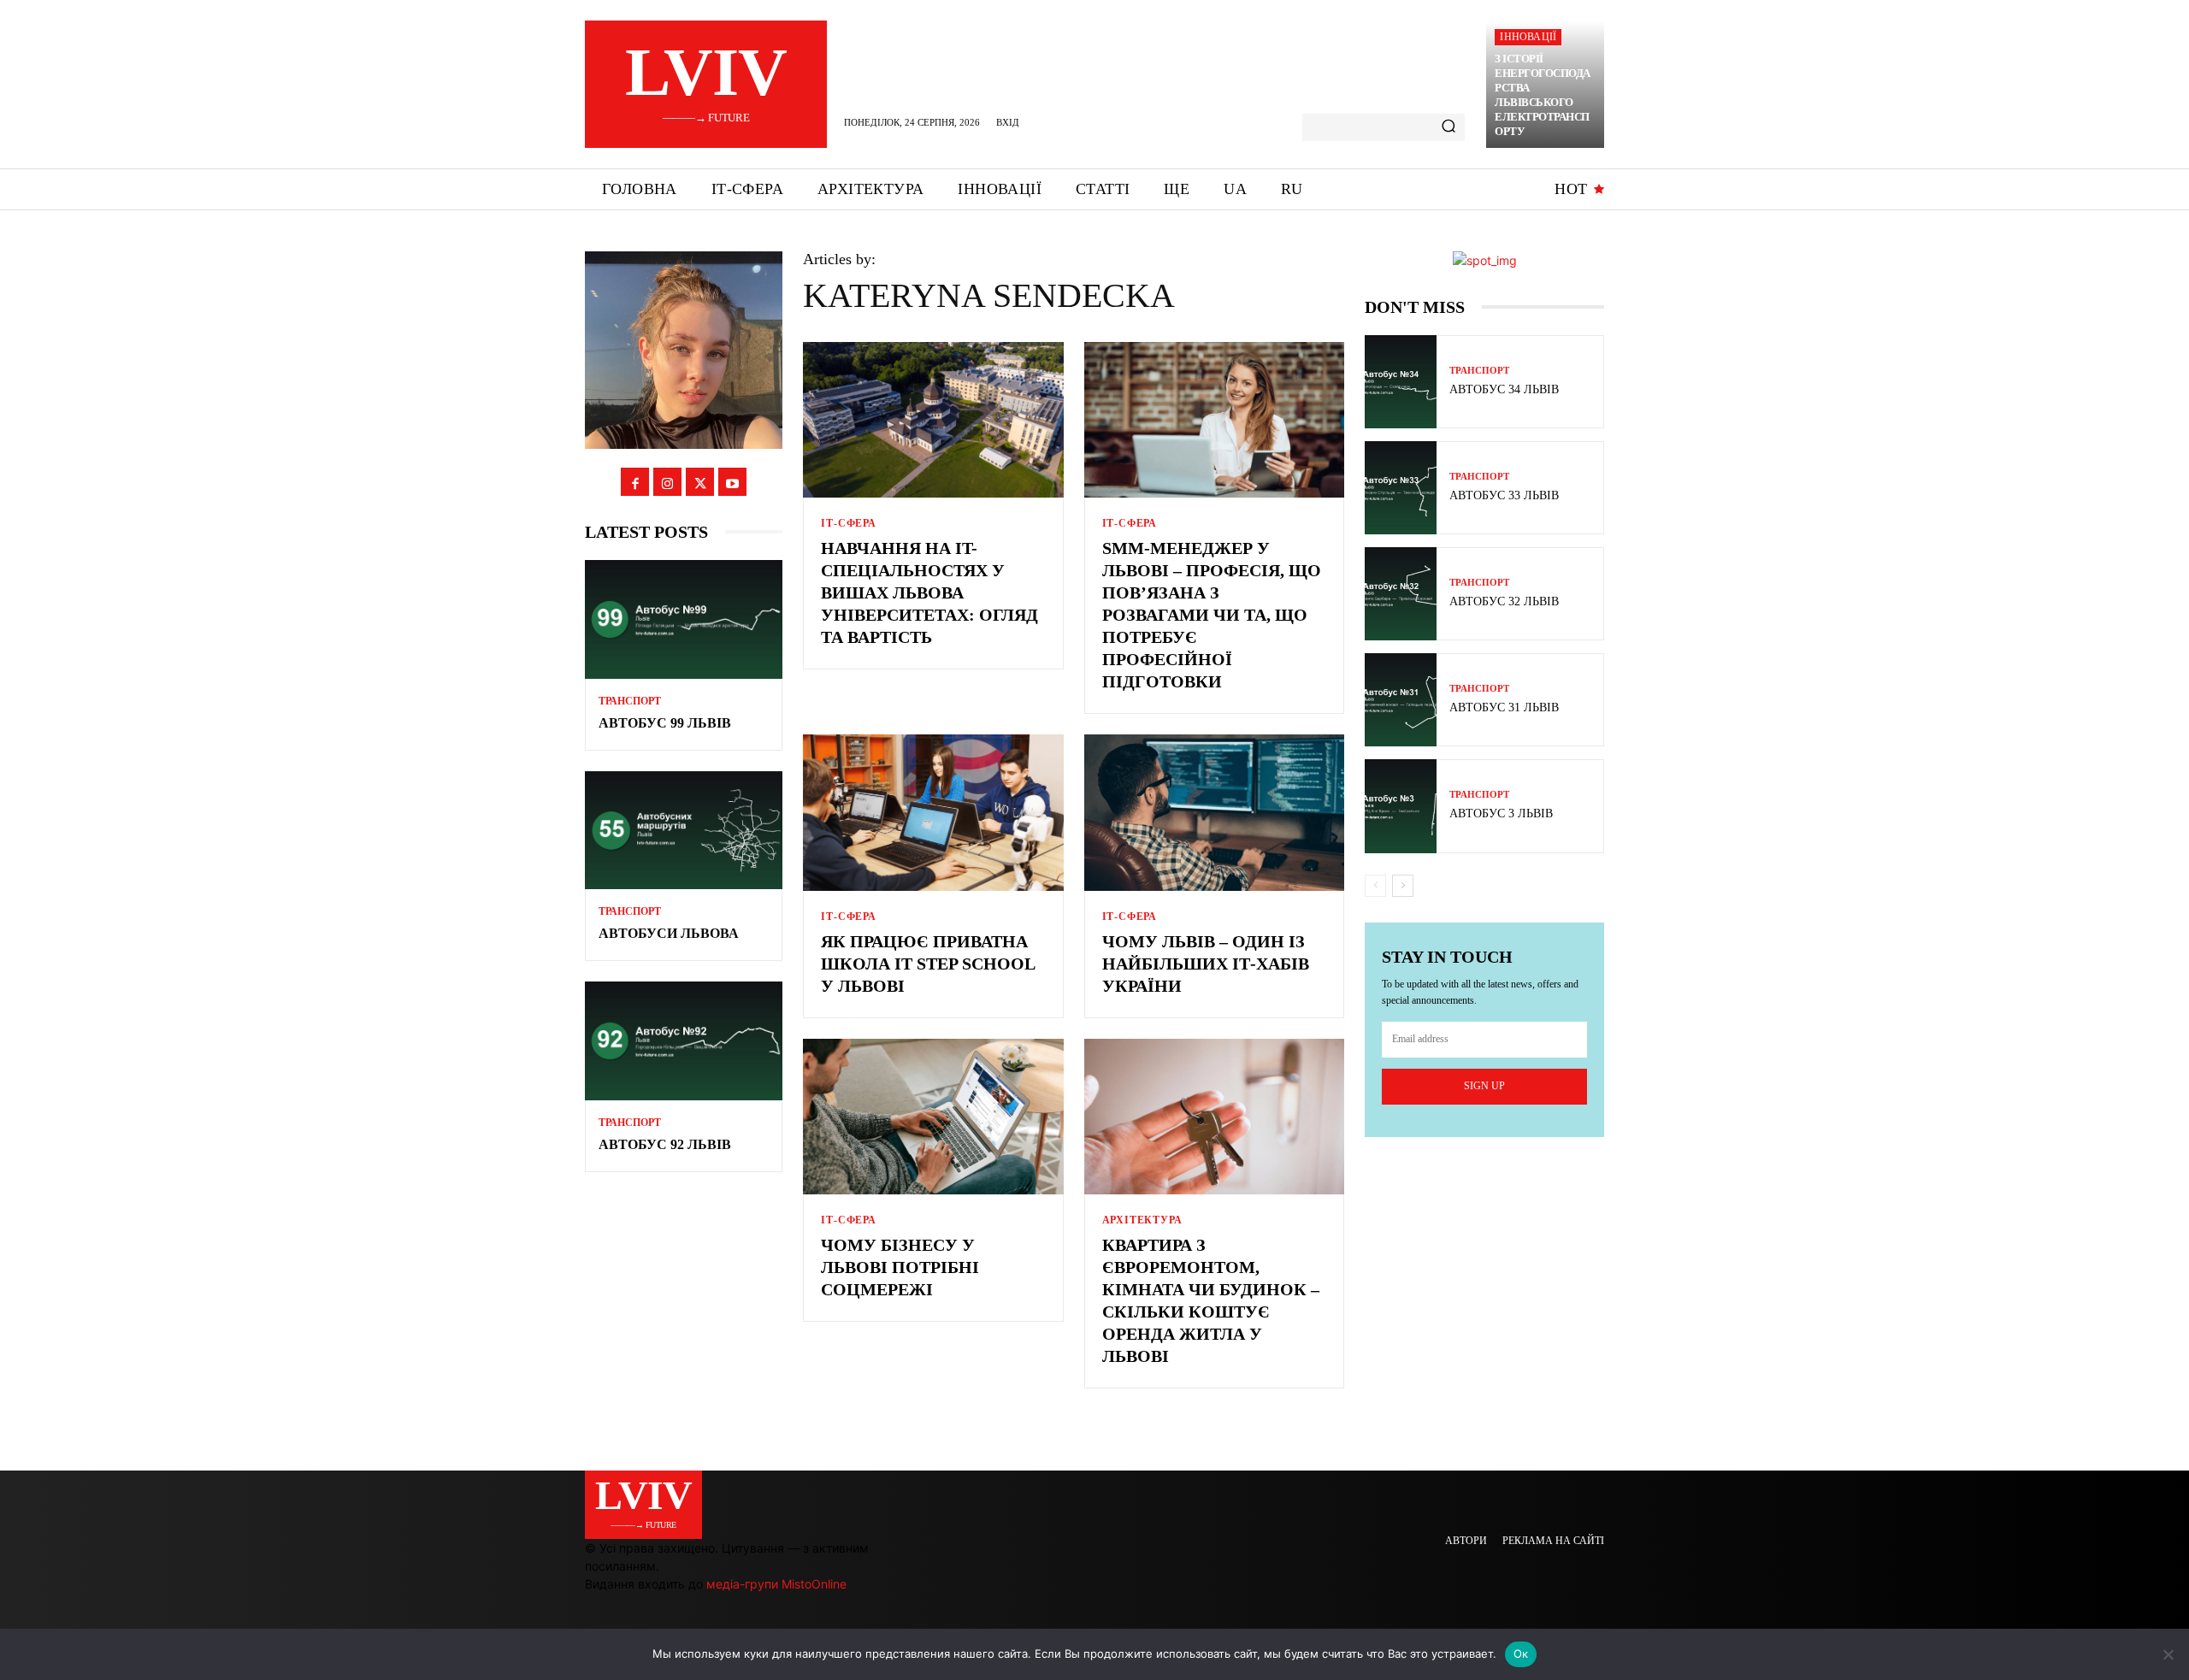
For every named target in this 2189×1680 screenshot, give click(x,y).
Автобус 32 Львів (1504, 601)
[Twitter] (700, 482)
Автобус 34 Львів (1504, 389)
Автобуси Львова (669, 933)
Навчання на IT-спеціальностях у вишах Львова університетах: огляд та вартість (929, 592)
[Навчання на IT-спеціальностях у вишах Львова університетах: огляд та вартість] (933, 420)
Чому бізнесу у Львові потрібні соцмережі (900, 1267)
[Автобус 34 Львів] (1401, 382)
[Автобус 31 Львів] (1401, 700)
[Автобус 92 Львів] (684, 1041)
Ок (1521, 1653)
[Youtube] (732, 482)
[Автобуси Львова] (684, 831)
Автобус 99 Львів (665, 723)
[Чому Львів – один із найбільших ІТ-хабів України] (1214, 813)
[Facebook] (635, 482)
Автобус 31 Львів (1504, 707)
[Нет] (2168, 1654)
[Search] (1449, 127)
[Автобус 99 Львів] (684, 619)
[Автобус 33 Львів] (1401, 488)
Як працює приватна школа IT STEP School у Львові (928, 964)
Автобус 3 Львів (1501, 813)
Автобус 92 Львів (665, 1144)
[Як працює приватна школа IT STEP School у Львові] (933, 813)
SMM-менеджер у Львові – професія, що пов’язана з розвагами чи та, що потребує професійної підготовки (1212, 615)
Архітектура (1142, 1220)
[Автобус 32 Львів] (1401, 594)
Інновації (1528, 37)
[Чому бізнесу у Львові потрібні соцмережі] (933, 1117)
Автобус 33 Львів (1504, 495)
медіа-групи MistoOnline (776, 1584)
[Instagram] (667, 482)
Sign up (1484, 1086)
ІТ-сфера (848, 523)
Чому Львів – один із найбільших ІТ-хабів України (1206, 964)
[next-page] (1403, 886)
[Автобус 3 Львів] (1401, 806)
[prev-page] (1375, 886)
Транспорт (630, 701)
